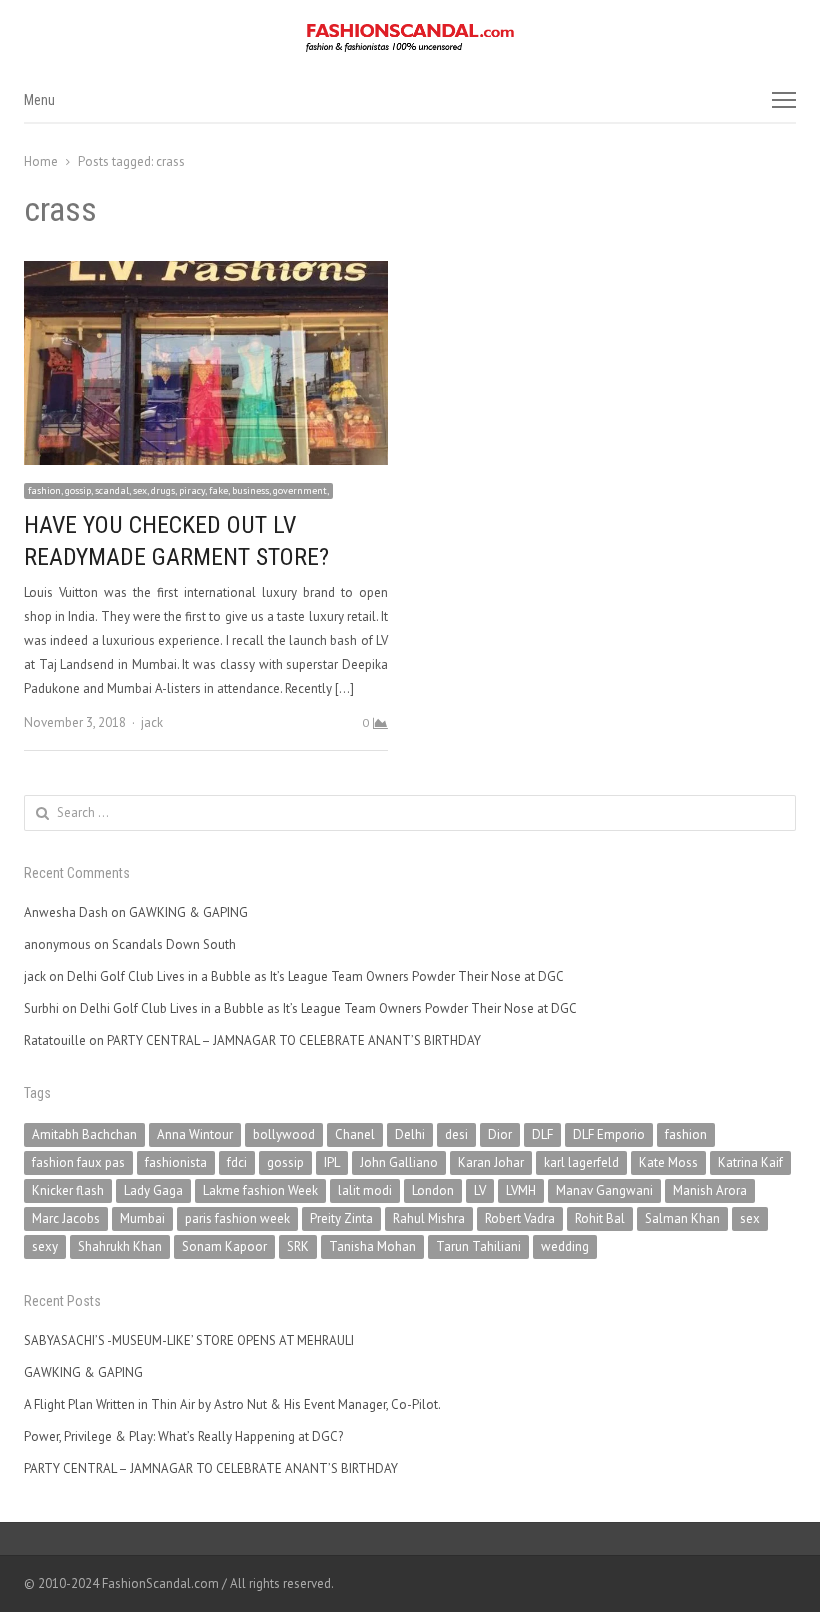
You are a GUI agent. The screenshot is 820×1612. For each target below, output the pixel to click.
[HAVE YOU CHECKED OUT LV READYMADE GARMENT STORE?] (206, 272)
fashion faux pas (78, 1162)
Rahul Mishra (429, 1218)
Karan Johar (491, 1162)
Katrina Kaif (750, 1162)
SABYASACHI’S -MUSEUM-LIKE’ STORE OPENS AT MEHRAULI (189, 1340)
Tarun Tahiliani (478, 1246)
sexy (45, 1246)
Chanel (355, 1134)
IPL (332, 1162)
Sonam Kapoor (224, 1246)
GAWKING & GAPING (188, 912)
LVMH (521, 1190)
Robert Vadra (520, 1218)
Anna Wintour (195, 1134)
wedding (565, 1246)
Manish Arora (710, 1190)
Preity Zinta (341, 1218)
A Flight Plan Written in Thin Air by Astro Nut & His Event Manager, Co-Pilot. (232, 1404)
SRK (298, 1246)
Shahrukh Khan (120, 1246)
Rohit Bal (600, 1218)
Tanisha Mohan (372, 1246)
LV (480, 1190)
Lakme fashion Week (260, 1190)
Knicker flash (68, 1190)
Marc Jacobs (66, 1218)
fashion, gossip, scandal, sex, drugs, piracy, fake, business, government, (178, 490)
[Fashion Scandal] (410, 38)
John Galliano (399, 1162)
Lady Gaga (153, 1190)
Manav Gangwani (604, 1190)
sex (750, 1218)
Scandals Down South (174, 944)
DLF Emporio (609, 1134)
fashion (686, 1134)
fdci (237, 1162)
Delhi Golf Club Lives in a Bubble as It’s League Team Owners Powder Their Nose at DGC (315, 976)
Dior (500, 1134)
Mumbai (142, 1218)
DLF (542, 1134)
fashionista (176, 1162)
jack (152, 722)
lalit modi (365, 1190)
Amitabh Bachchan (84, 1134)
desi (456, 1134)
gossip (285, 1162)
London (433, 1190)
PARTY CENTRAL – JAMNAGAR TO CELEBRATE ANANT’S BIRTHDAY (294, 1040)
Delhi (410, 1134)
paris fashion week (237, 1218)
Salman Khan (682, 1218)
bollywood (284, 1134)
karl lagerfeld (581, 1162)
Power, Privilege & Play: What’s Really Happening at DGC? (183, 1436)
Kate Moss (668, 1162)
